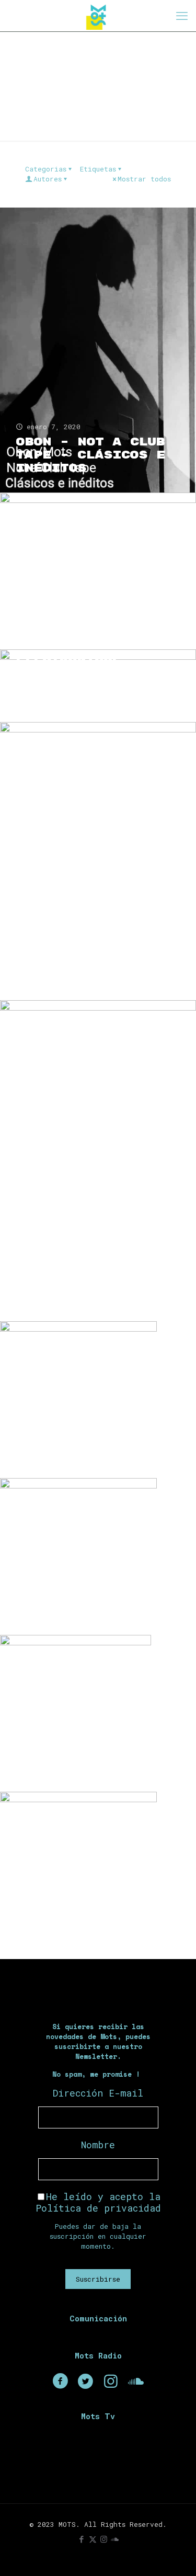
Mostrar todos (144, 179)
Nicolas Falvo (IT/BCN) (73, 1761)
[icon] (115, 2539)
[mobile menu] (182, 16)
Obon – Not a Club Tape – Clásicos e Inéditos (90, 455)
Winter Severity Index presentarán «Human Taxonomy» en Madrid (91, 956)
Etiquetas (98, 169)
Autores (48, 179)
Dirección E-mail (98, 2093)
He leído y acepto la (98, 2202)
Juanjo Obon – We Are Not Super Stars (86, 1441)
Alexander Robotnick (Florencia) (64, 1912)
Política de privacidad (98, 2208)
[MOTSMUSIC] (98, 16)
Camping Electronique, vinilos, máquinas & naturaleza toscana (91, 672)
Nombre (98, 2145)
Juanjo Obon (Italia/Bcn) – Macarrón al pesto (91, 1284)
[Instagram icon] (104, 2539)
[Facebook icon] (82, 2539)
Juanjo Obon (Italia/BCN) (68, 1605)
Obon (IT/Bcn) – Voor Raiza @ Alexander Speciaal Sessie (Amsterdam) (96, 605)
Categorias (46, 169)
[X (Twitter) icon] (93, 2539)
